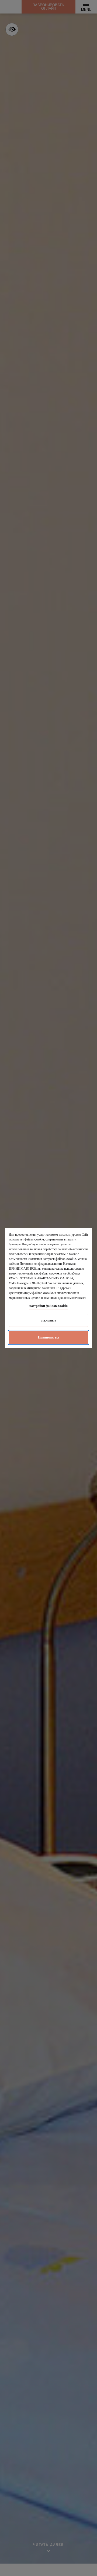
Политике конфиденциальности (41, 1264)
